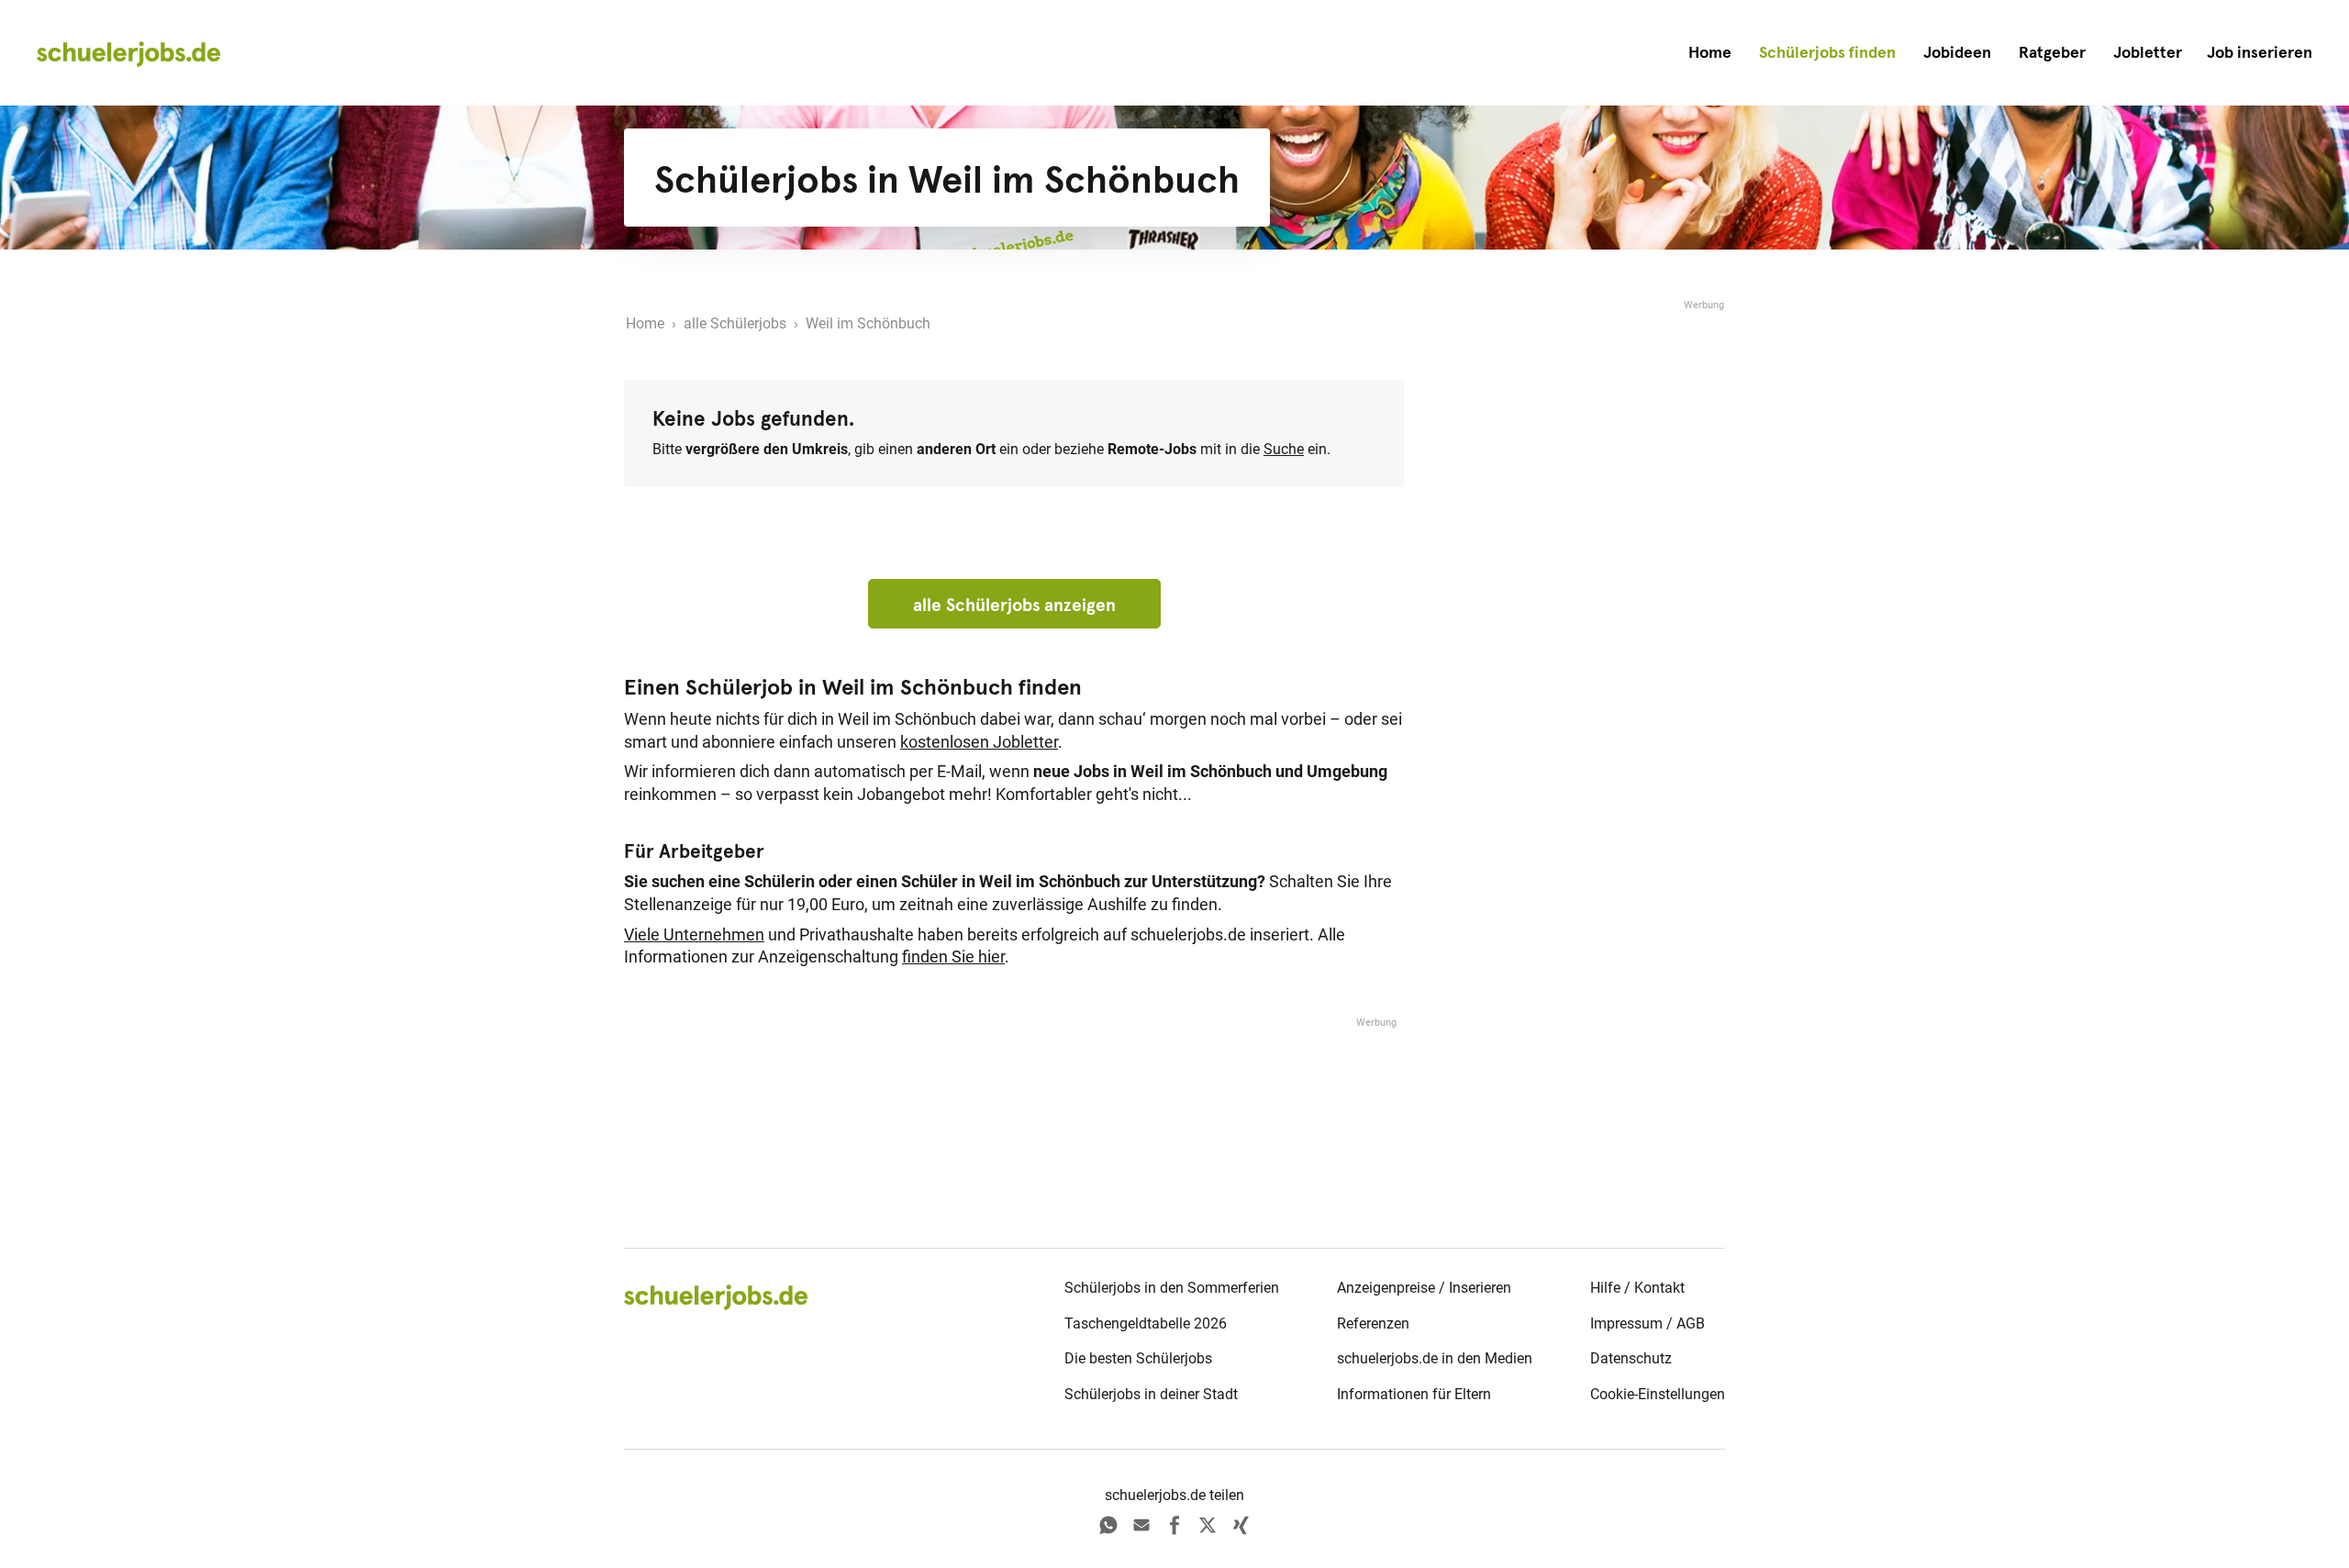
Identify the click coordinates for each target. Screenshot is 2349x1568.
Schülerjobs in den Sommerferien (1172, 1288)
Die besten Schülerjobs (1138, 1358)
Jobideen (1957, 52)
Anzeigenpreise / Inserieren (1424, 1288)
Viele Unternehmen (694, 935)
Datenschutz (1631, 1358)
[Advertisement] (1587, 589)
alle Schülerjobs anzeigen (1014, 605)
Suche (1284, 449)
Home (1710, 52)
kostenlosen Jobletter (979, 742)
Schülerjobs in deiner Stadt (1151, 1394)
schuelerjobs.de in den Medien (1435, 1358)
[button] (2260, 53)
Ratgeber (2052, 52)
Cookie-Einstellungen (1658, 1394)
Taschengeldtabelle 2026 (1146, 1323)
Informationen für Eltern (1414, 1394)
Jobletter (2148, 52)
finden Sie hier (953, 957)
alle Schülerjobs (735, 323)
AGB (1691, 1323)
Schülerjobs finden (1827, 52)
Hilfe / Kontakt (1637, 1288)
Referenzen (1373, 1323)
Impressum (1626, 1323)
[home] (128, 53)
